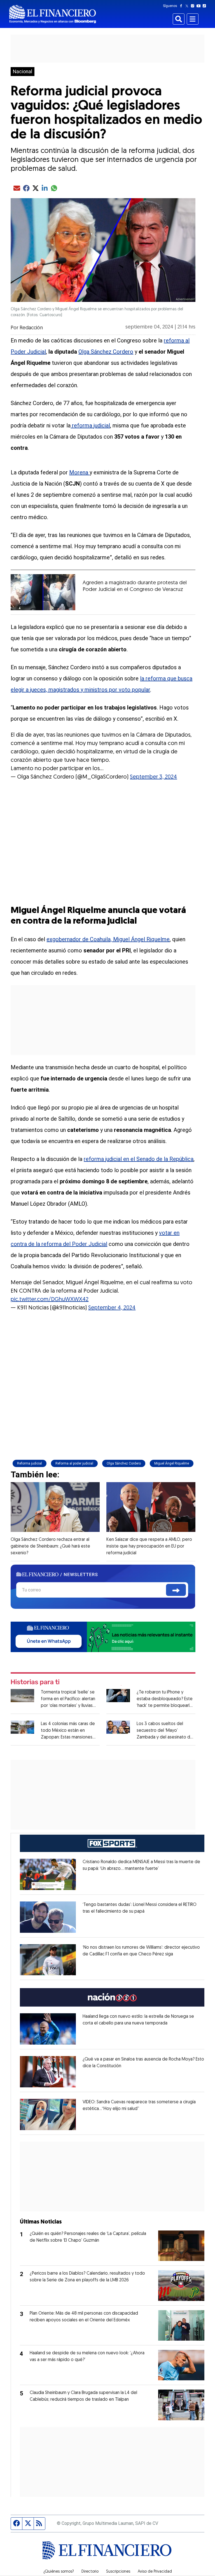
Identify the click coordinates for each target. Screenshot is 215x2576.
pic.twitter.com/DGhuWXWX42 (50, 1300)
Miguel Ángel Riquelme (172, 1463)
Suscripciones (118, 2572)
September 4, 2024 (112, 1308)
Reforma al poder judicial (74, 1463)
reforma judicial (90, 425)
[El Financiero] (53, 14)
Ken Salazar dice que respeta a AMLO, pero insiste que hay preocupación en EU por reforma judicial (149, 1546)
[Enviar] (176, 1590)
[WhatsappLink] (103, 1637)
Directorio (90, 2572)
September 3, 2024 (153, 777)
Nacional (23, 72)
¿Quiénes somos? (59, 2572)
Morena (79, 472)
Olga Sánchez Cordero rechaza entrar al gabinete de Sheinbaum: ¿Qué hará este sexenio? (50, 1546)
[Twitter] (188, 6)
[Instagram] (194, 6)
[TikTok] (205, 6)
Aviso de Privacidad (155, 2572)
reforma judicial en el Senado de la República (139, 1159)
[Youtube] (200, 6)
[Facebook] (182, 6)
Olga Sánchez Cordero (106, 352)
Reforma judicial (30, 1463)
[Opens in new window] (48, 1874)
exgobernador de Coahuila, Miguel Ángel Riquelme (108, 939)
